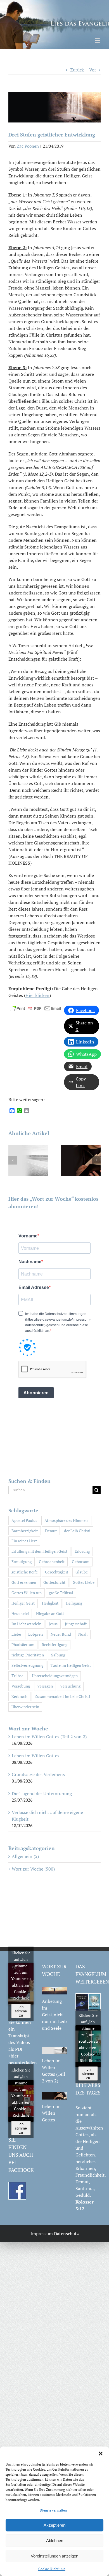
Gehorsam (81, 1562)
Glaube (82, 1572)
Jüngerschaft (76, 1624)
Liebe (16, 1634)
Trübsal (18, 1676)
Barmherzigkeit (25, 1531)
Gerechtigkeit (57, 1572)
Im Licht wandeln (26, 1624)
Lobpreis (36, 1634)
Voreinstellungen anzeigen (54, 2556)
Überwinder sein (25, 1707)
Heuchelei (20, 1613)
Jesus (53, 1624)
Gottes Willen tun (27, 1593)
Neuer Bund (61, 1634)
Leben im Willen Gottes (35, 1756)
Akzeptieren (54, 2525)
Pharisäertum (23, 1645)
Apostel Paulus (24, 1520)
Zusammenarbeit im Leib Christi (62, 1696)
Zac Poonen (28, 146)
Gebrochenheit (52, 1562)
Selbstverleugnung (27, 1665)
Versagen (45, 1686)
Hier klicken (37, 995)
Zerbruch (19, 1696)
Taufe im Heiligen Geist (71, 1665)
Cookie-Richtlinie (52, 2569)
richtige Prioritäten (28, 1655)
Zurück (77, 70)
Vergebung (21, 1686)
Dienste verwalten (53, 2510)
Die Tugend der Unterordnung (42, 1793)
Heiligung (74, 1603)
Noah (83, 1634)
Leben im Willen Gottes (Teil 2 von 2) (49, 1737)
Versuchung (70, 1686)
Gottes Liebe (84, 1582)
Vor (93, 70)
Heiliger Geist (23, 1603)
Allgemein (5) (25, 1856)
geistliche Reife (25, 1572)
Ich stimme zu (21, 2011)
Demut (51, 1531)
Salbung (58, 1655)
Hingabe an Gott (50, 1613)
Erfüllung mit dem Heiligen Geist (39, 1551)
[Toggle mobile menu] (98, 40)
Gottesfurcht (54, 1582)
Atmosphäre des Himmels (66, 1520)
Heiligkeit (50, 1603)
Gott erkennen (24, 1582)
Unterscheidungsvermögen (55, 1676)
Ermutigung (22, 1562)
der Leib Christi (77, 1531)
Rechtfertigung (54, 1645)
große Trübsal (61, 1593)
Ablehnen (55, 2541)
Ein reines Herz (24, 1541)
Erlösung (82, 1551)
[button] (101, 2454)
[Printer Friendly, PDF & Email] (35, 1008)
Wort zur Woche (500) (33, 1869)
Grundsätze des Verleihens (38, 1774)
